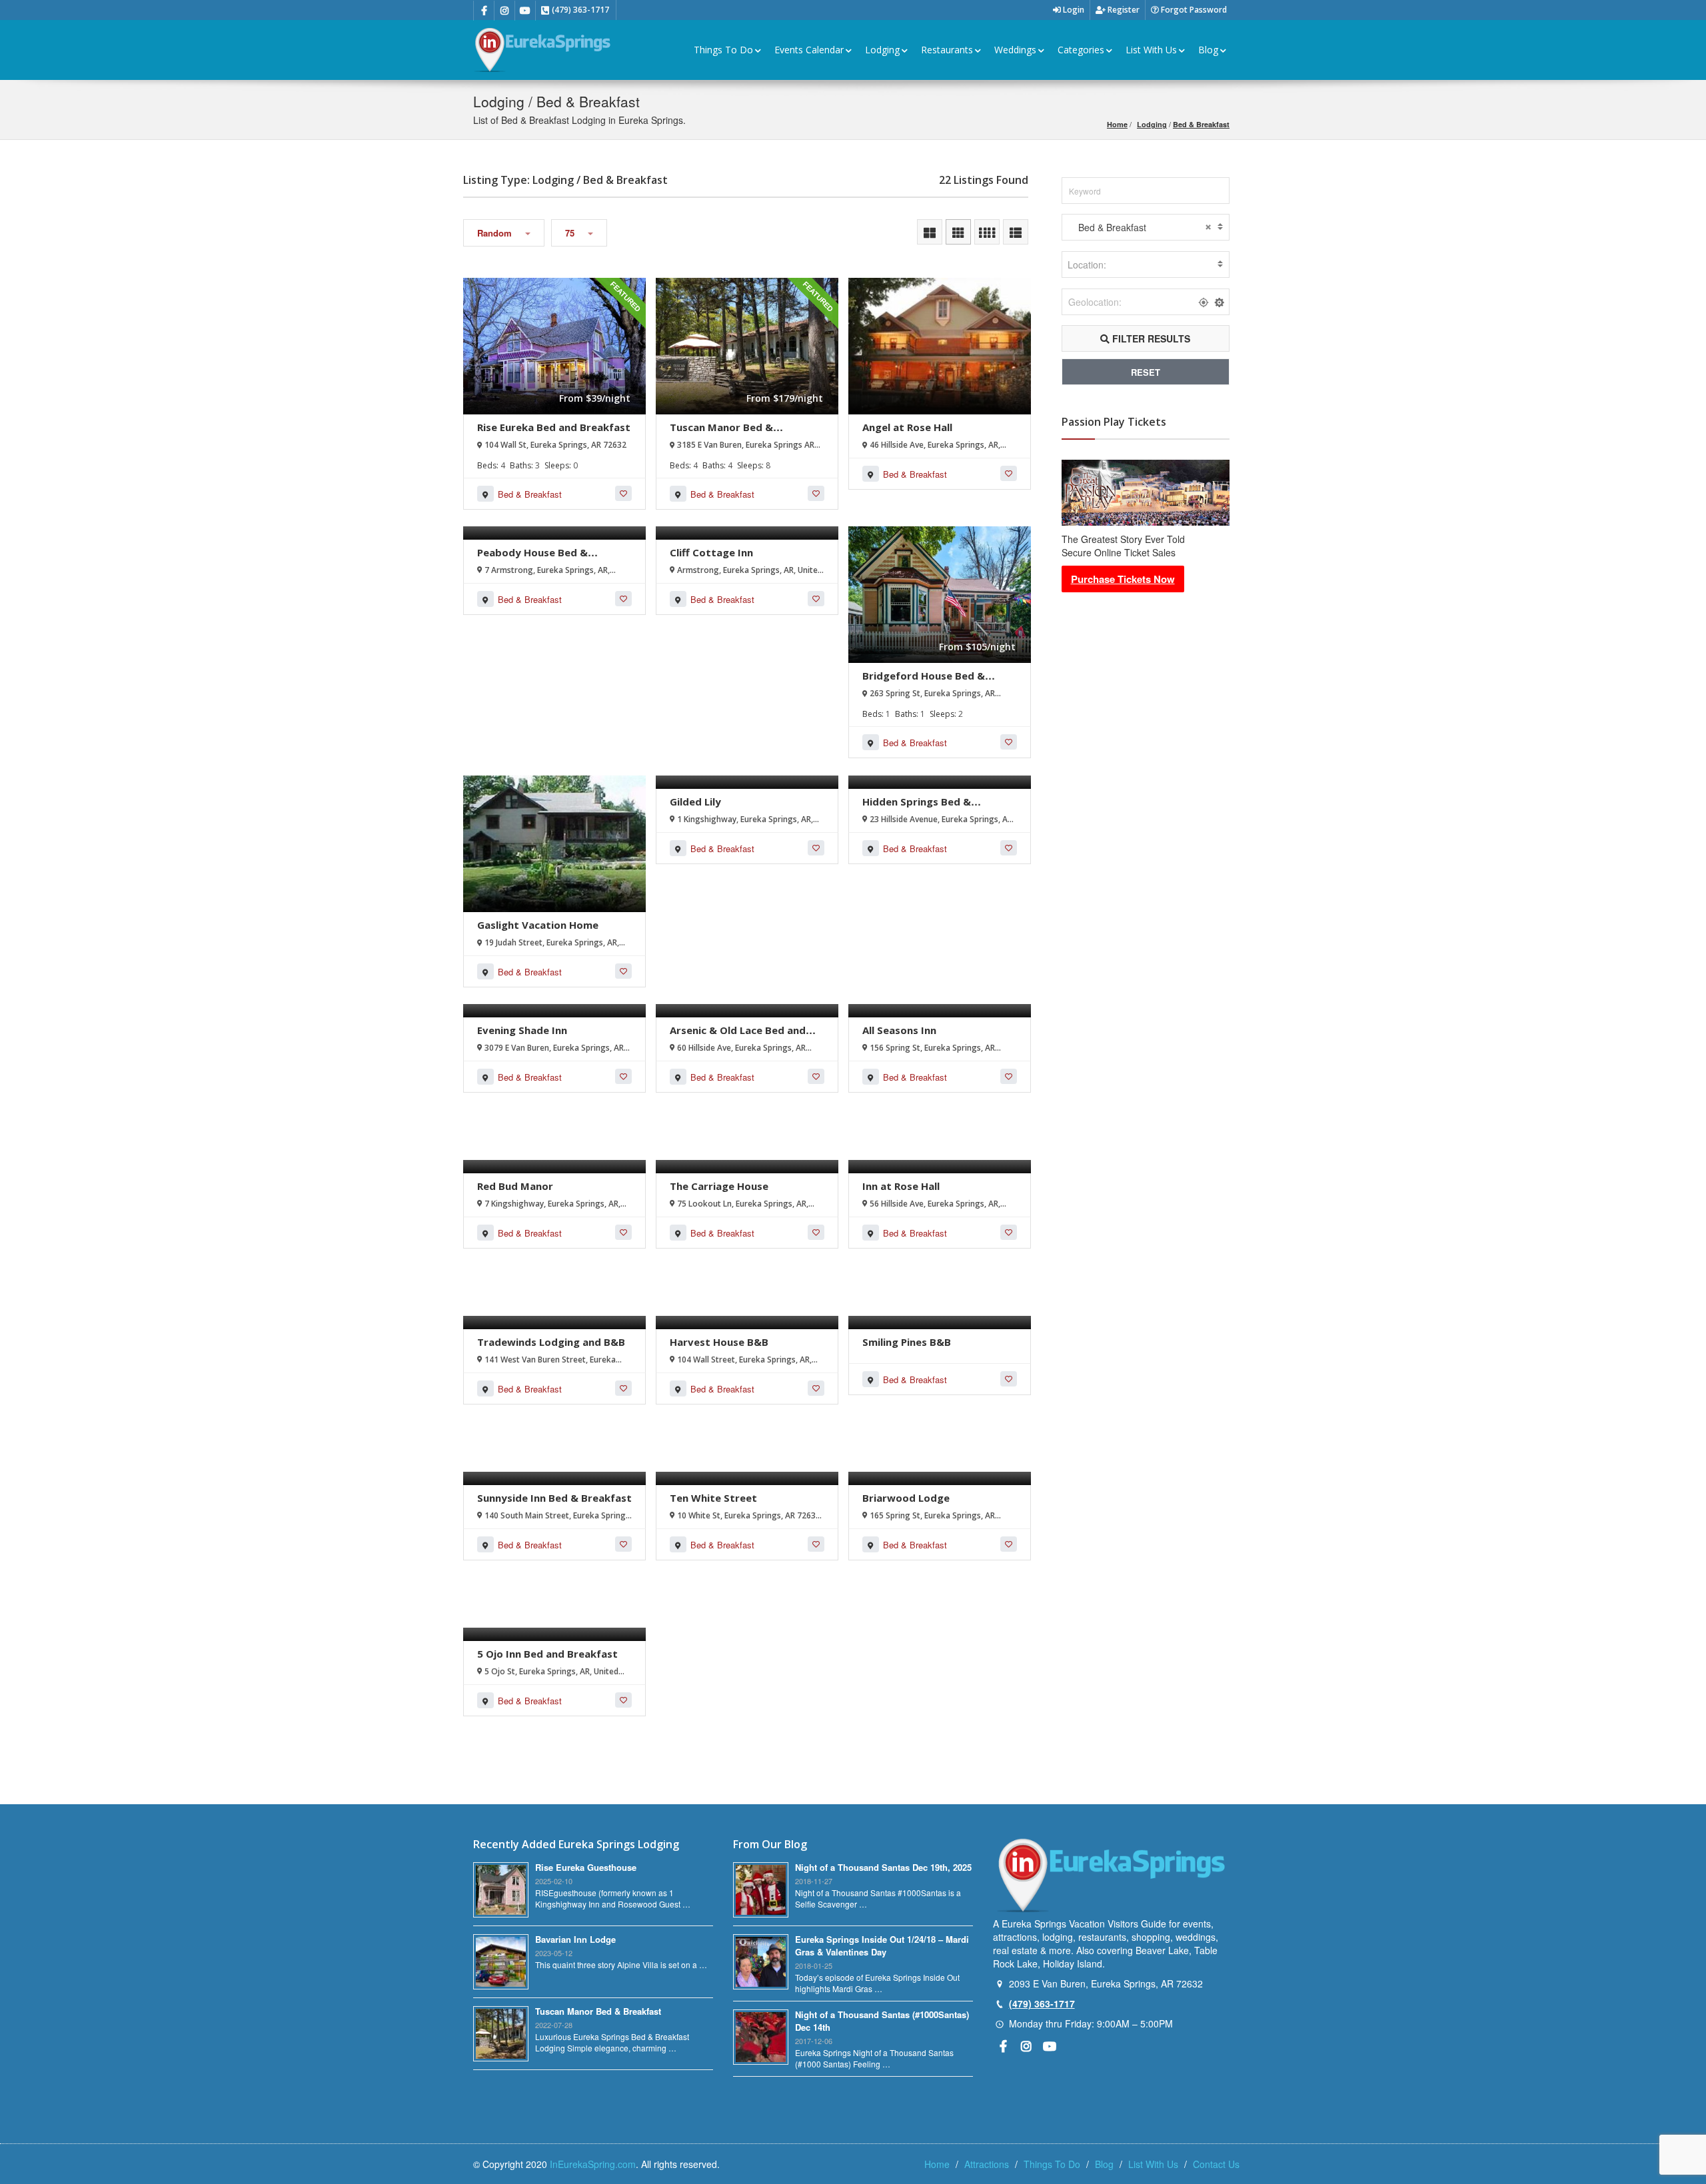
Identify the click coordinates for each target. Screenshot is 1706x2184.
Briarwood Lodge (906, 1498)
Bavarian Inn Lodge (575, 1939)
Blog (1208, 50)
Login (1073, 10)
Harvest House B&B (719, 1342)
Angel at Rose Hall (907, 427)
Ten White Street (713, 1498)
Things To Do (723, 50)
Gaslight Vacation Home (538, 925)
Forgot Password (1193, 10)
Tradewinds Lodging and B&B (551, 1342)
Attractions (987, 2164)
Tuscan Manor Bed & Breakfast (721, 433)
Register (1123, 10)
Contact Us (1216, 2164)
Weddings (1015, 50)
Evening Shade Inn (522, 1030)
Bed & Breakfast (1201, 124)
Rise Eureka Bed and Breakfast (554, 427)
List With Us (1151, 50)
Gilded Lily (695, 802)
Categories (1081, 50)
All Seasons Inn (899, 1030)
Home (1117, 124)
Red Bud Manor (515, 1186)
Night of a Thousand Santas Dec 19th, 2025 (883, 1867)
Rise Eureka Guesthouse (586, 1867)
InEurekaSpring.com (593, 2164)
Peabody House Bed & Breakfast (532, 559)
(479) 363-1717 (1042, 2003)
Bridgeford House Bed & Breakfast (924, 682)
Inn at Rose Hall (901, 1186)
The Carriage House (719, 1186)
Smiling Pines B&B (907, 1342)
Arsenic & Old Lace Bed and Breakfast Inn (738, 1036)
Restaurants (947, 50)
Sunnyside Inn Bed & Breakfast (554, 1498)
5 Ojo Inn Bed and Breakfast (547, 1654)
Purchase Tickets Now (1123, 579)
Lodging (882, 50)
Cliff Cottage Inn (711, 552)
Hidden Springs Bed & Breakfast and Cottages (924, 808)
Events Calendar (809, 50)
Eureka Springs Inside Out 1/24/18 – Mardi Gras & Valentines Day (882, 1945)
